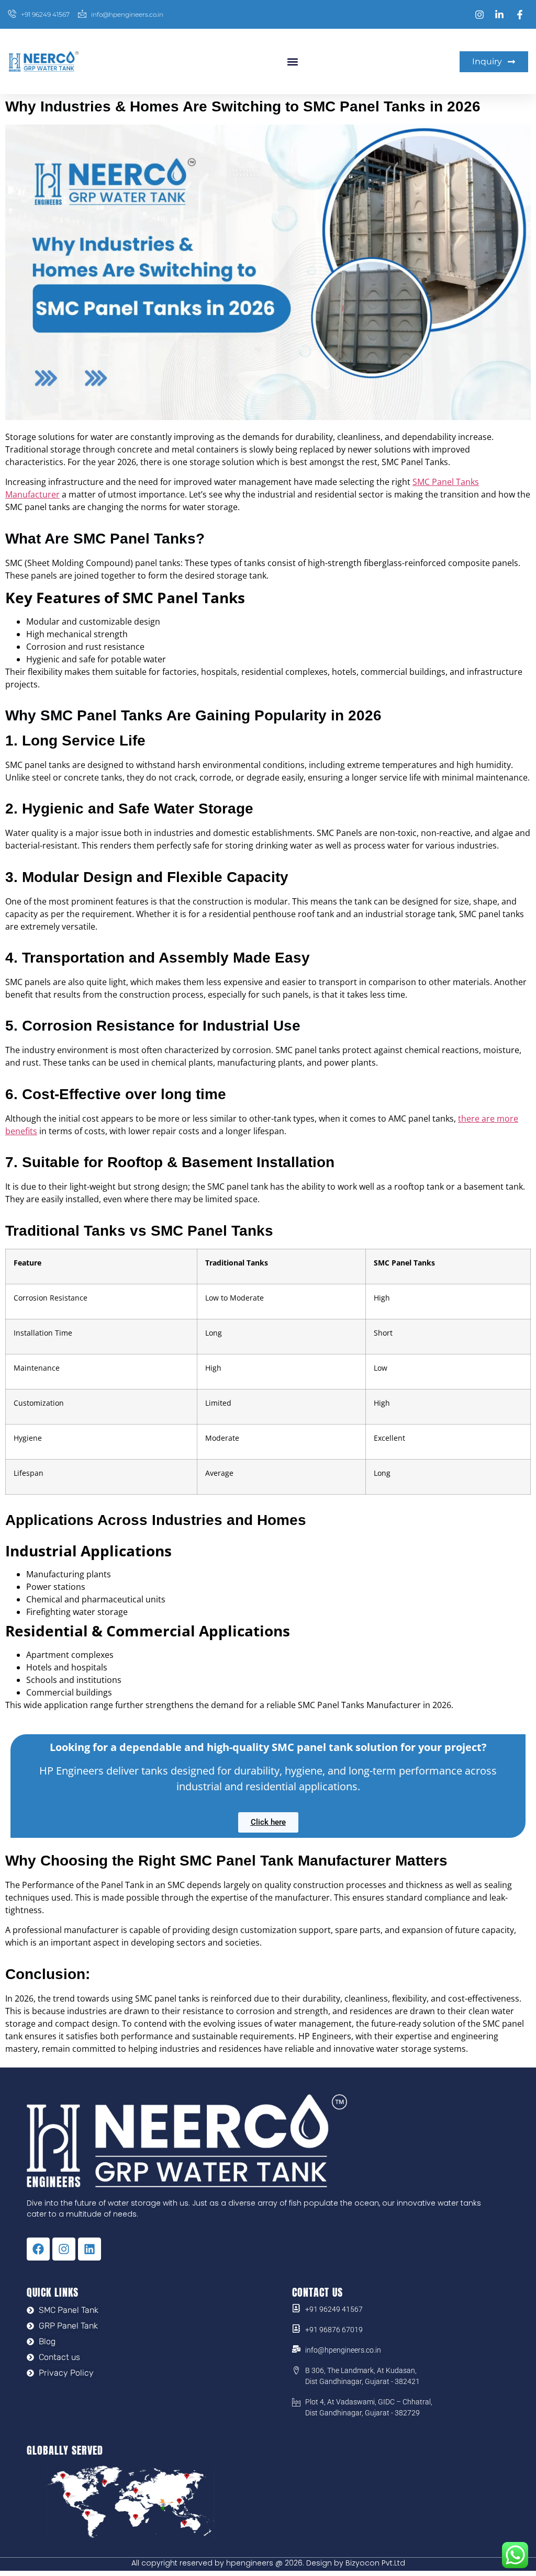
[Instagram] (64, 2249)
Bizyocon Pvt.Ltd (375, 2563)
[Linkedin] (90, 2249)
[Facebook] (38, 2249)
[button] (293, 61)
